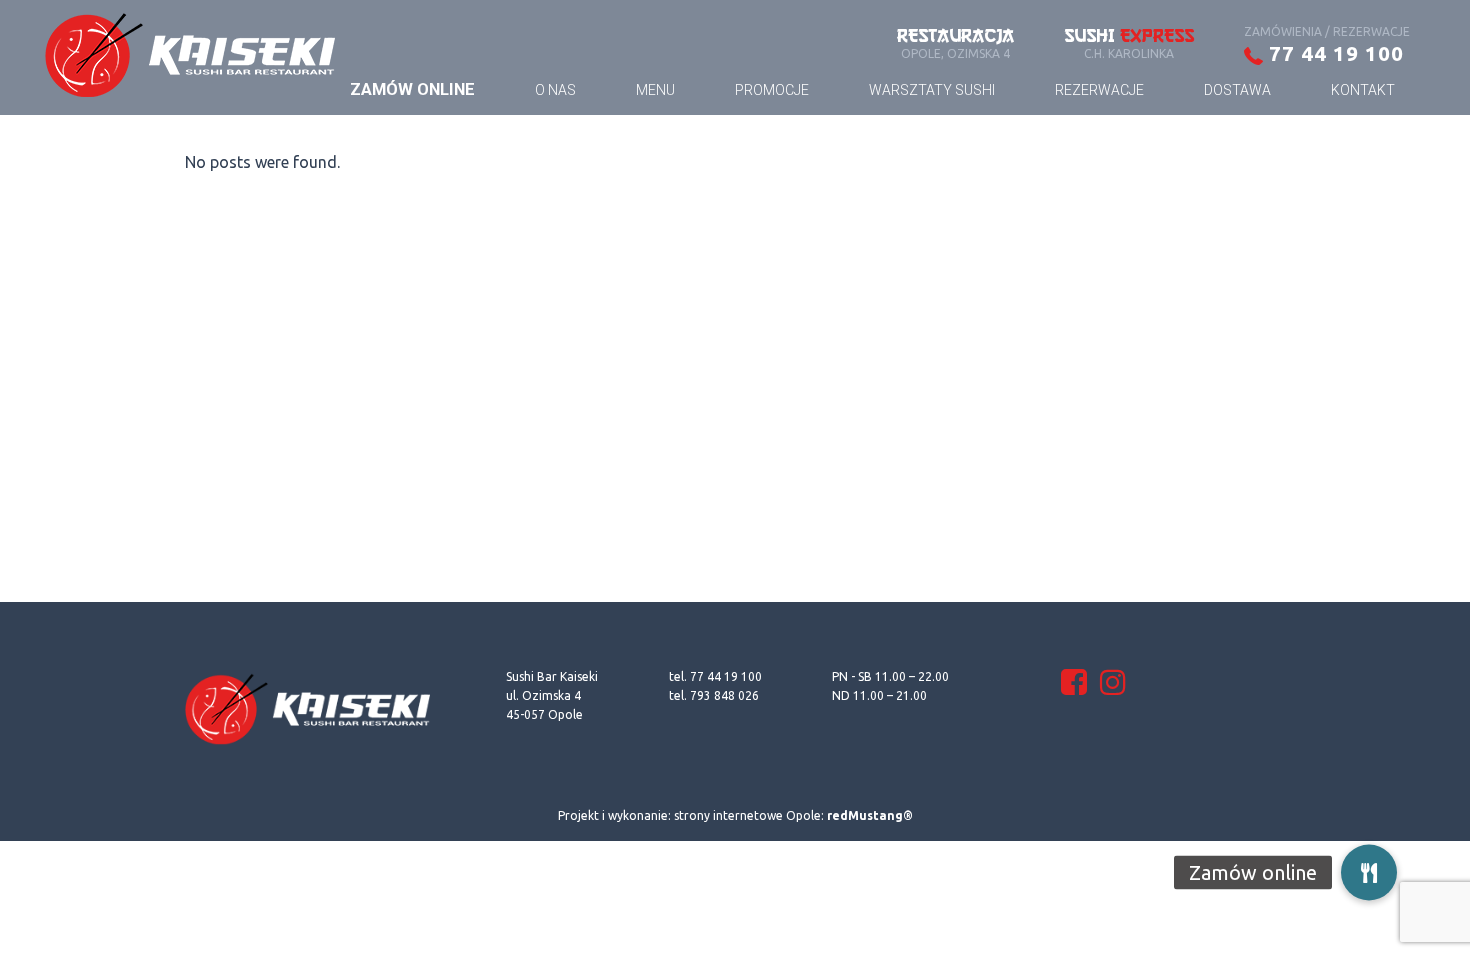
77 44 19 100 (1333, 53)
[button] (1369, 868)
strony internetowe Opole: (793, 815)
